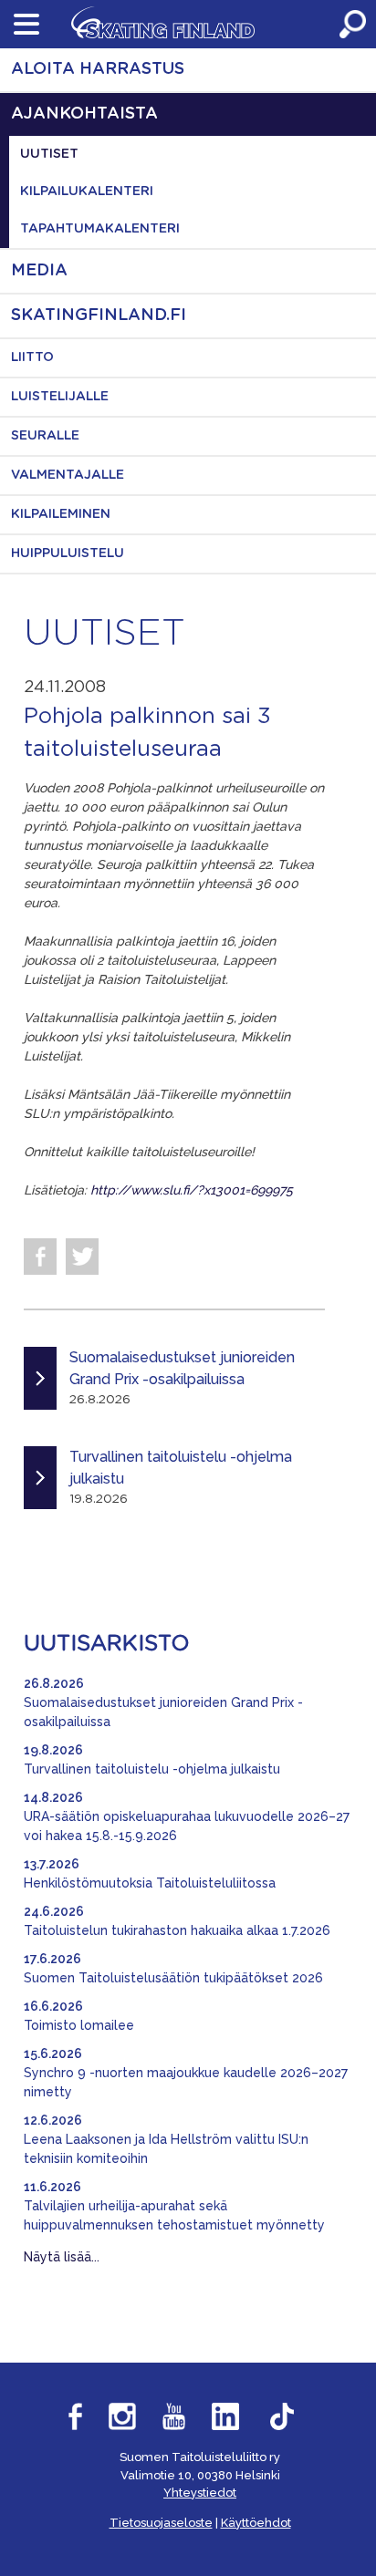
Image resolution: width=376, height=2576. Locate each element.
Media (39, 271)
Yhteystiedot (200, 2493)
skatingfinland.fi (99, 316)
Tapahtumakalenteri (100, 229)
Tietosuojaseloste (161, 2523)
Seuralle (45, 436)
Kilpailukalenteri (87, 191)
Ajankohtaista (84, 114)
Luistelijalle (60, 397)
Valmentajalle (68, 475)
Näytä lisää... (62, 2257)
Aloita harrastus (98, 69)
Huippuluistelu (68, 553)
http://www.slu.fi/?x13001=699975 (192, 1190)
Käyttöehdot (256, 2523)
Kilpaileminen (61, 514)
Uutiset (49, 154)
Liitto (32, 357)
